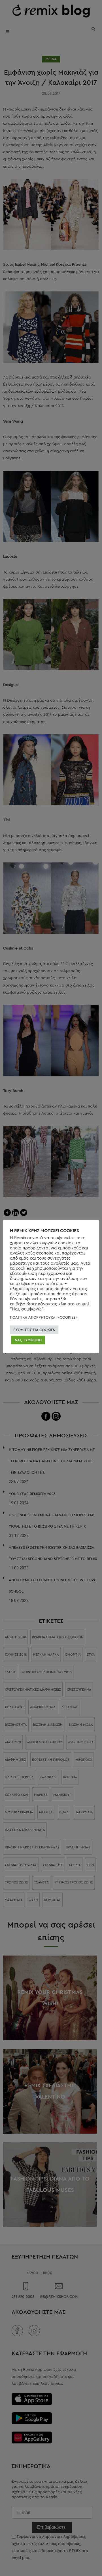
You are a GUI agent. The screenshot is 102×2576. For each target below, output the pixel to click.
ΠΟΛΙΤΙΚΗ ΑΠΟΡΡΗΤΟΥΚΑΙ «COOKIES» (44, 1317)
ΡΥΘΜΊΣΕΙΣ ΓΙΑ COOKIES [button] (34, 1330)
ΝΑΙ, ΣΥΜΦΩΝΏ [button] (28, 1340)
